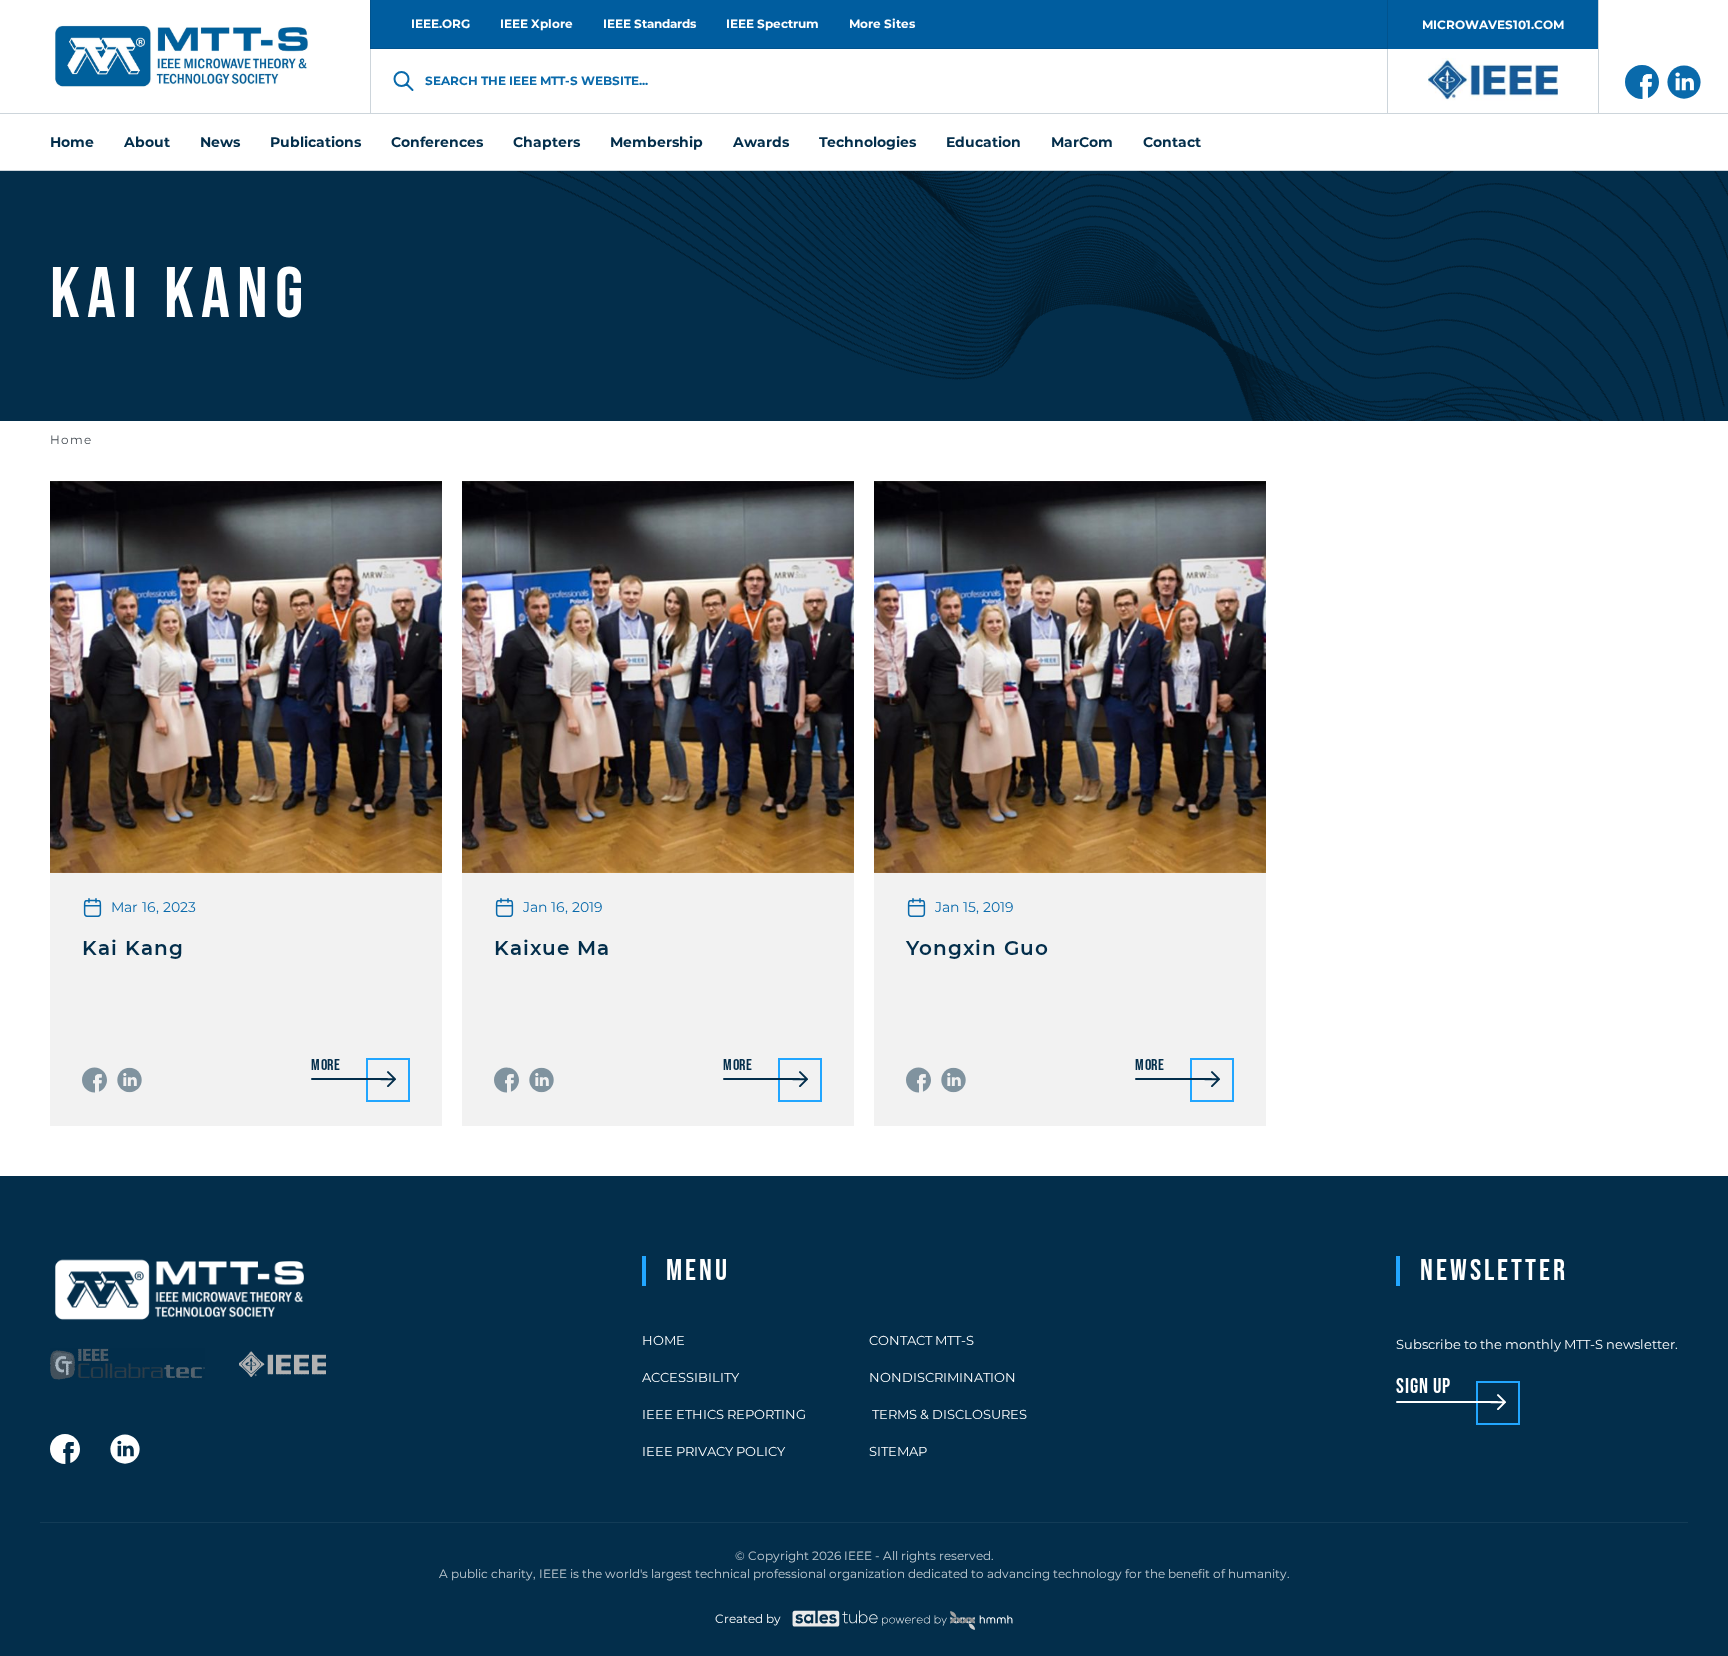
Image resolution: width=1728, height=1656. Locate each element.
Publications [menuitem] (315, 142)
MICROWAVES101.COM (1493, 24)
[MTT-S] (182, 57)
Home (71, 439)
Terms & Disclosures (948, 1414)
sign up (1423, 1387)
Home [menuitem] (72, 142)
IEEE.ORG (440, 23)
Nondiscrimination (942, 1377)
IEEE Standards (649, 23)
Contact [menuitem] (1172, 142)
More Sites (882, 23)
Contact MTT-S (921, 1340)
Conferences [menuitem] (437, 142)
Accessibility (690, 1377)
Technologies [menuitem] (867, 142)
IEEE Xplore (536, 23)
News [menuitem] (220, 142)
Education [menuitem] (983, 142)
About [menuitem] (147, 142)
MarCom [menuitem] (1082, 142)
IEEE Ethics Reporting (724, 1414)
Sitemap (898, 1451)
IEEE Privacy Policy (713, 1451)
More (326, 1066)
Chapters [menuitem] (546, 142)
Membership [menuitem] (656, 142)
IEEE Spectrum (772, 23)
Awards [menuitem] (761, 142)
